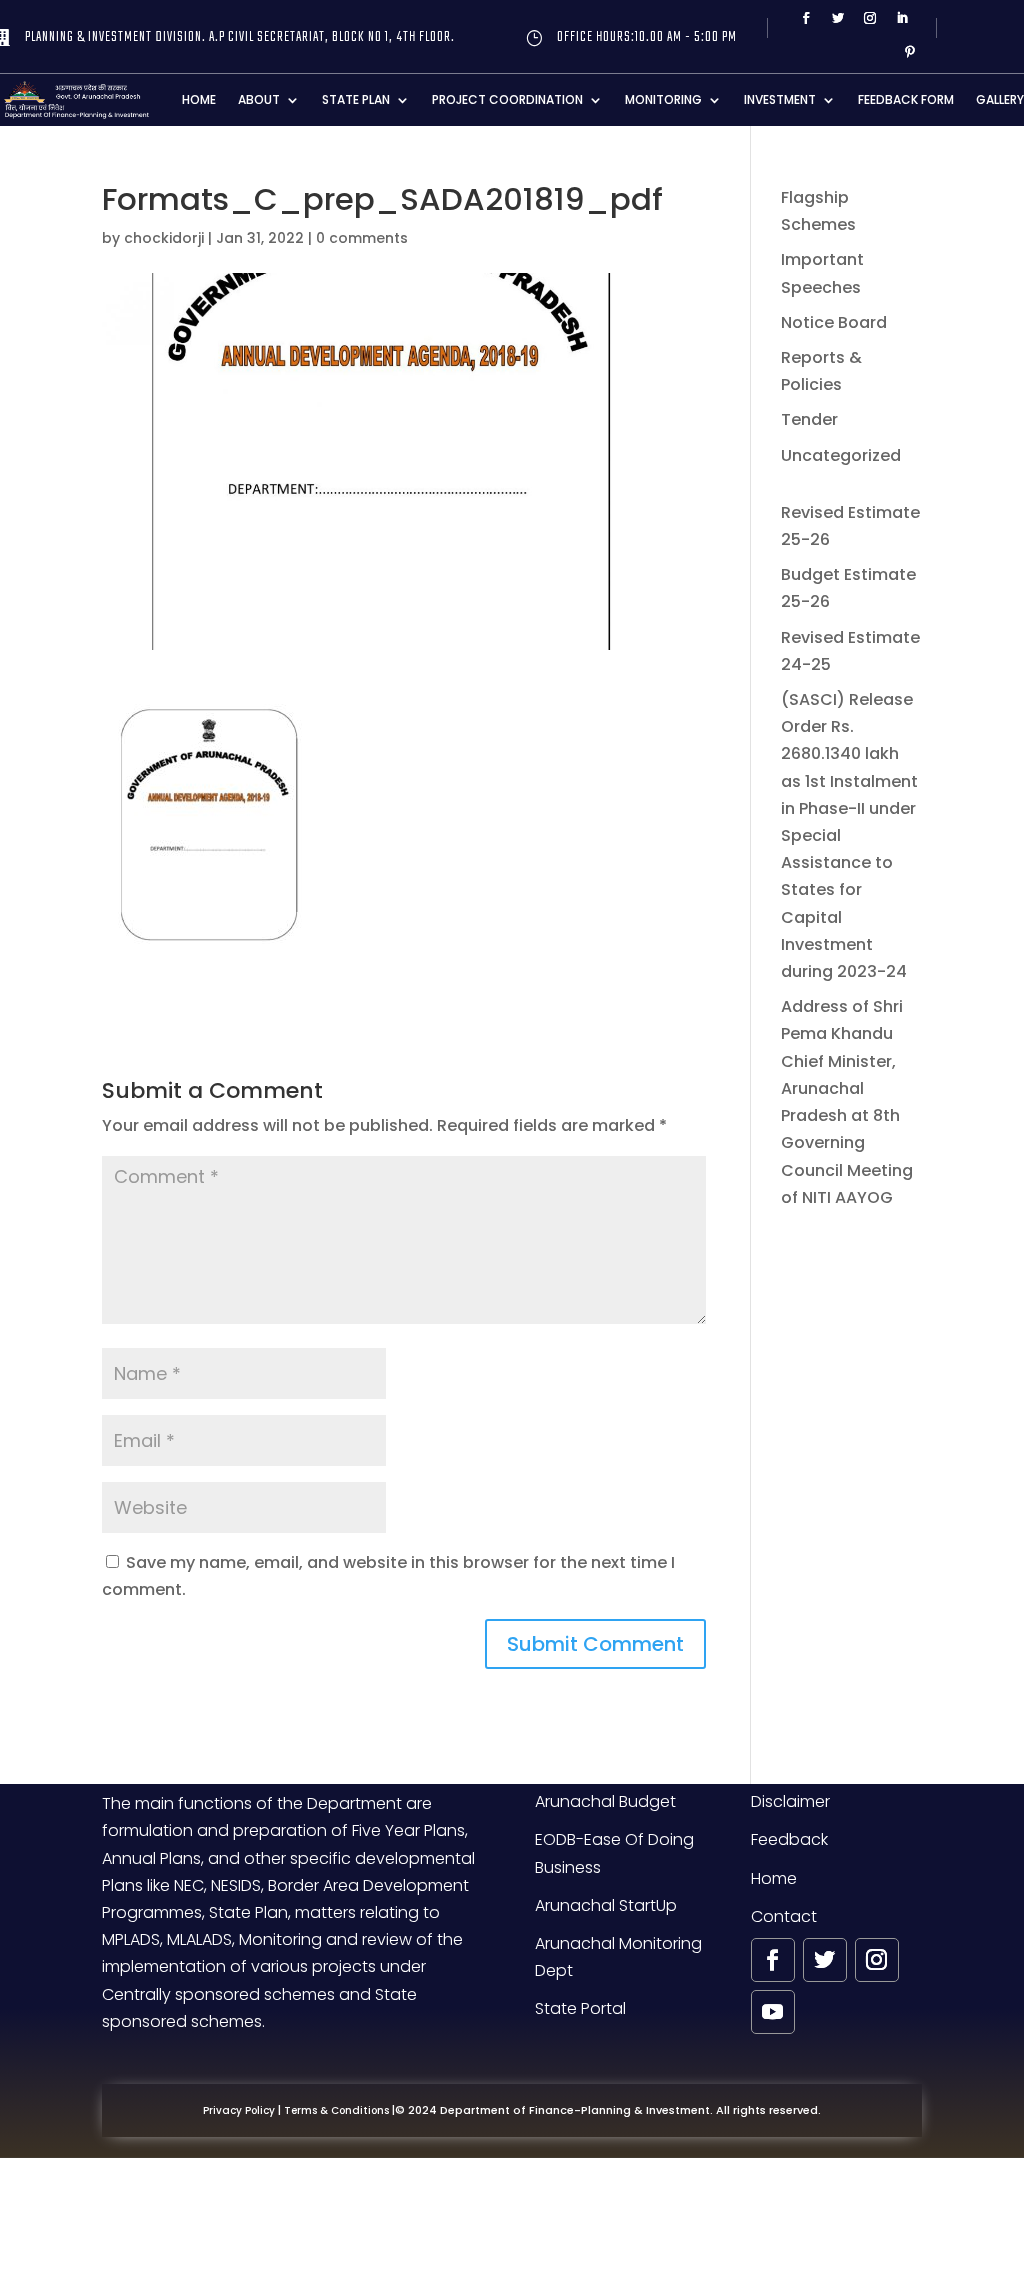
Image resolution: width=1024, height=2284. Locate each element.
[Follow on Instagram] (870, 18)
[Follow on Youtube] (773, 2012)
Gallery (1000, 99)
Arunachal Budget (605, 1801)
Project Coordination (507, 99)
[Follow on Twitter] (838, 18)
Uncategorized (841, 455)
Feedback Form (906, 99)
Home (199, 99)
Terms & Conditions (336, 2110)
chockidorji (164, 238)
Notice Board (834, 322)
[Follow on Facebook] (806, 18)
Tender (809, 419)
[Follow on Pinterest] (910, 52)
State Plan (356, 99)
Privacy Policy (239, 2110)
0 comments (362, 238)
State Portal (580, 2008)
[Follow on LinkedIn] (902, 18)
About (259, 99)
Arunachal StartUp (606, 1905)
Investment (780, 99)
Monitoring (663, 99)
